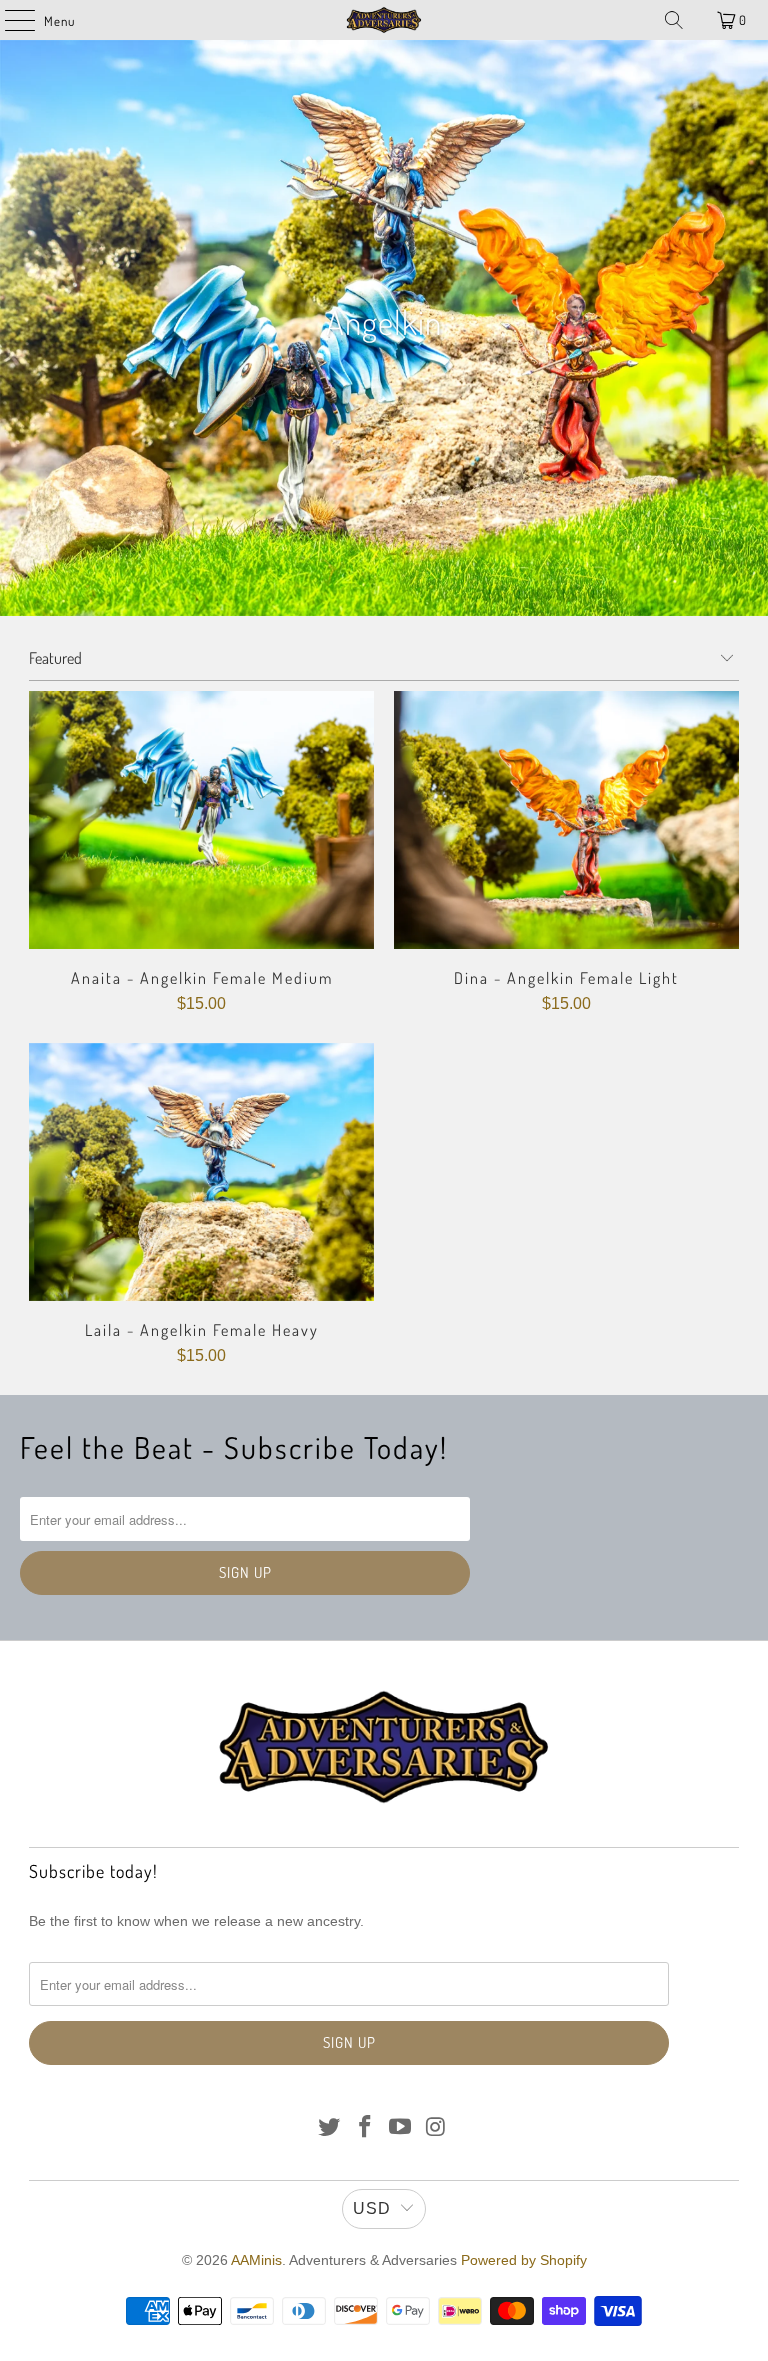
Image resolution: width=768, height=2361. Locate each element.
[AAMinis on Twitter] (330, 2128)
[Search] (674, 20)
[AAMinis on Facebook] (365, 2128)
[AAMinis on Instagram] (437, 2128)
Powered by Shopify (524, 2260)
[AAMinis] (384, 20)
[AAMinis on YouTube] (401, 2128)
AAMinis (256, 2260)
